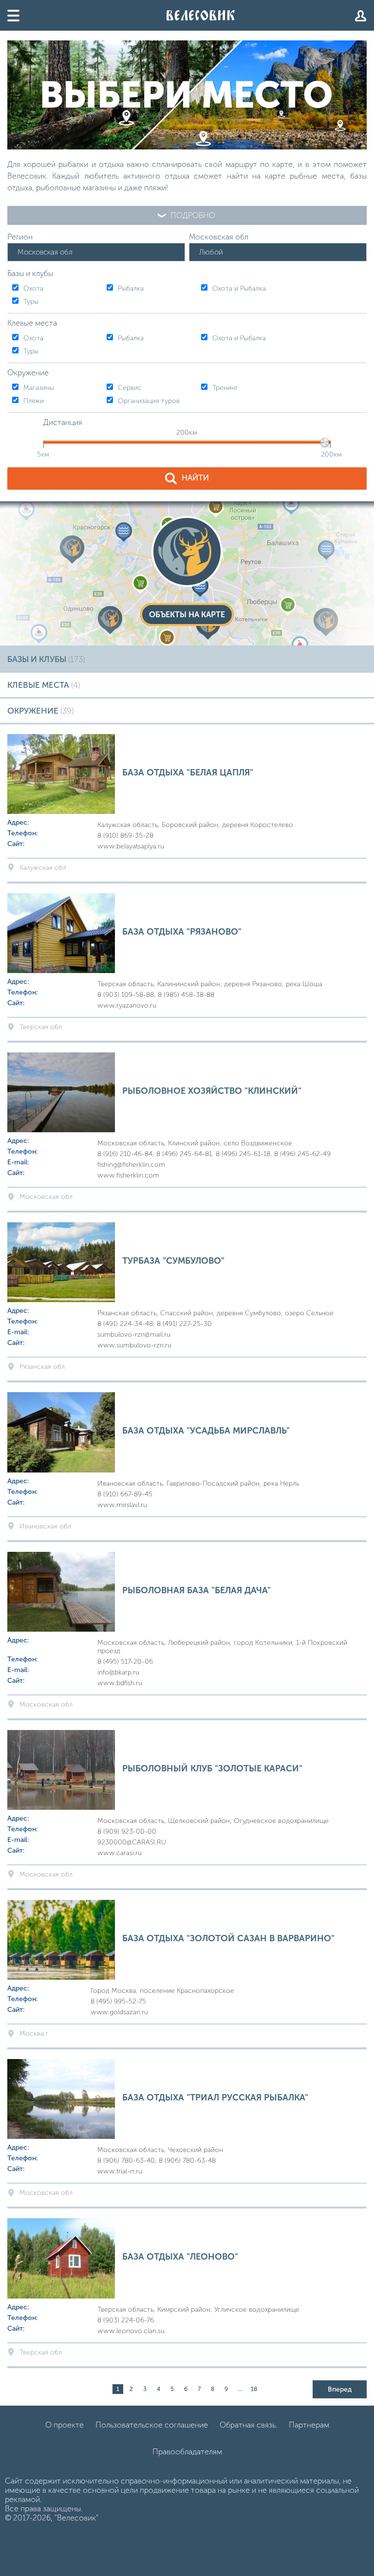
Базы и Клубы (46, 659)
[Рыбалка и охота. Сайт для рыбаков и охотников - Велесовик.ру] (201, 15)
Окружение (40, 711)
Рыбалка (131, 288)
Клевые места (44, 685)
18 (254, 2389)
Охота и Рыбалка (239, 288)
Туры (31, 302)
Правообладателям (187, 2452)
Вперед (340, 2389)
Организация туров (149, 401)
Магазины (39, 388)
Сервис (130, 388)
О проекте (65, 2425)
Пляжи (34, 401)
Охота (33, 288)
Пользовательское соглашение (152, 2425)
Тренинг (225, 388)
